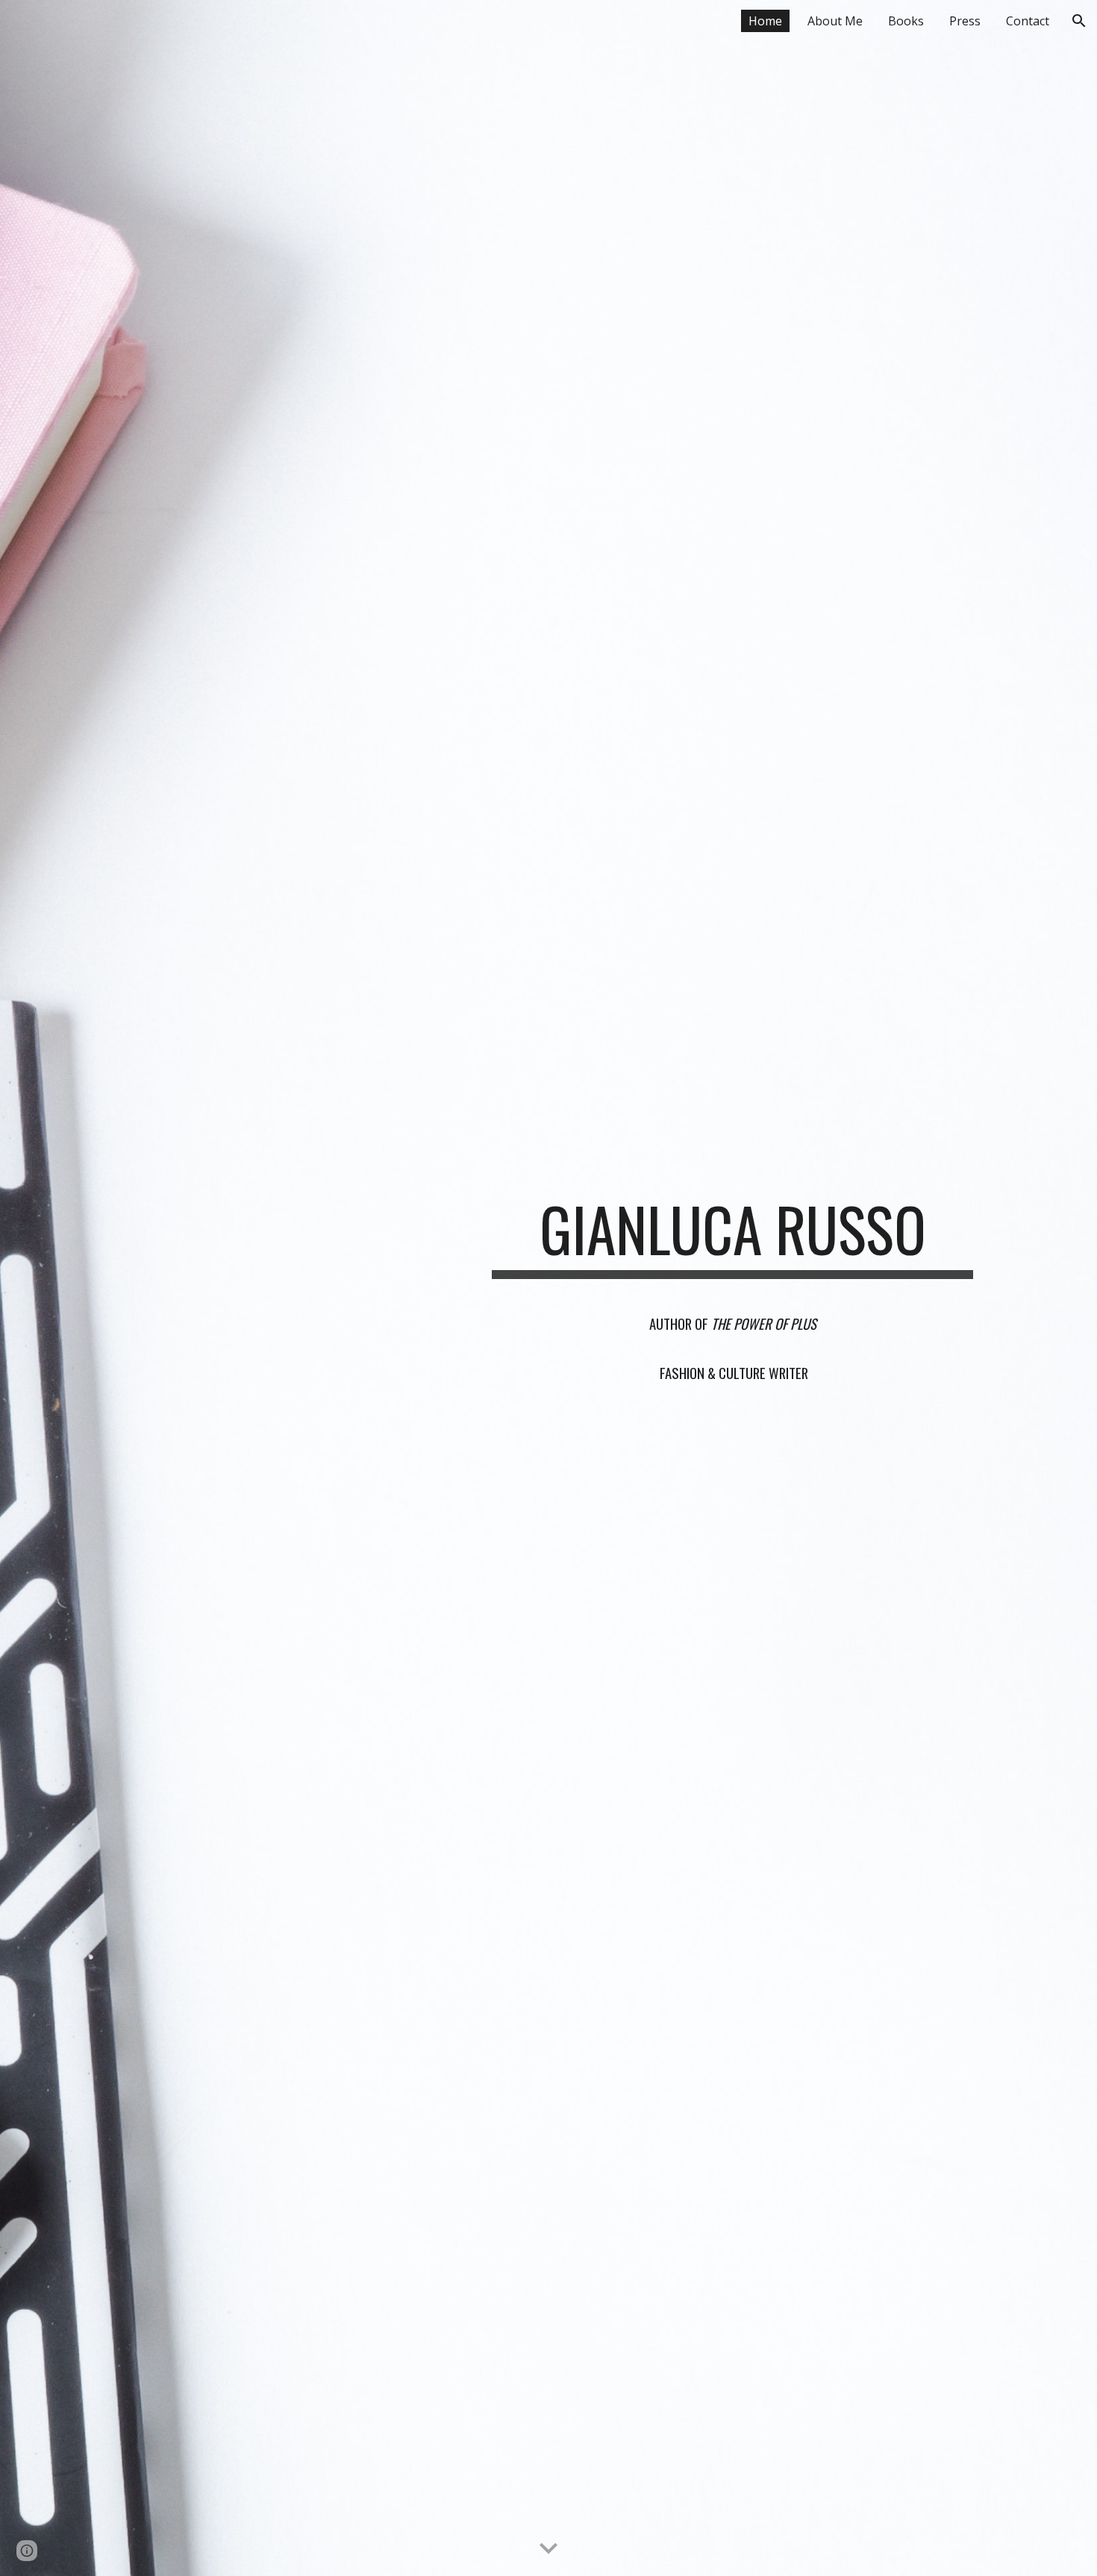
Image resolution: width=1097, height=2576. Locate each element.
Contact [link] (1028, 21)
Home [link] (765, 21)
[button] (1079, 21)
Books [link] (906, 21)
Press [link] (965, 21)
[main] (732, 1236)
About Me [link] (835, 21)
